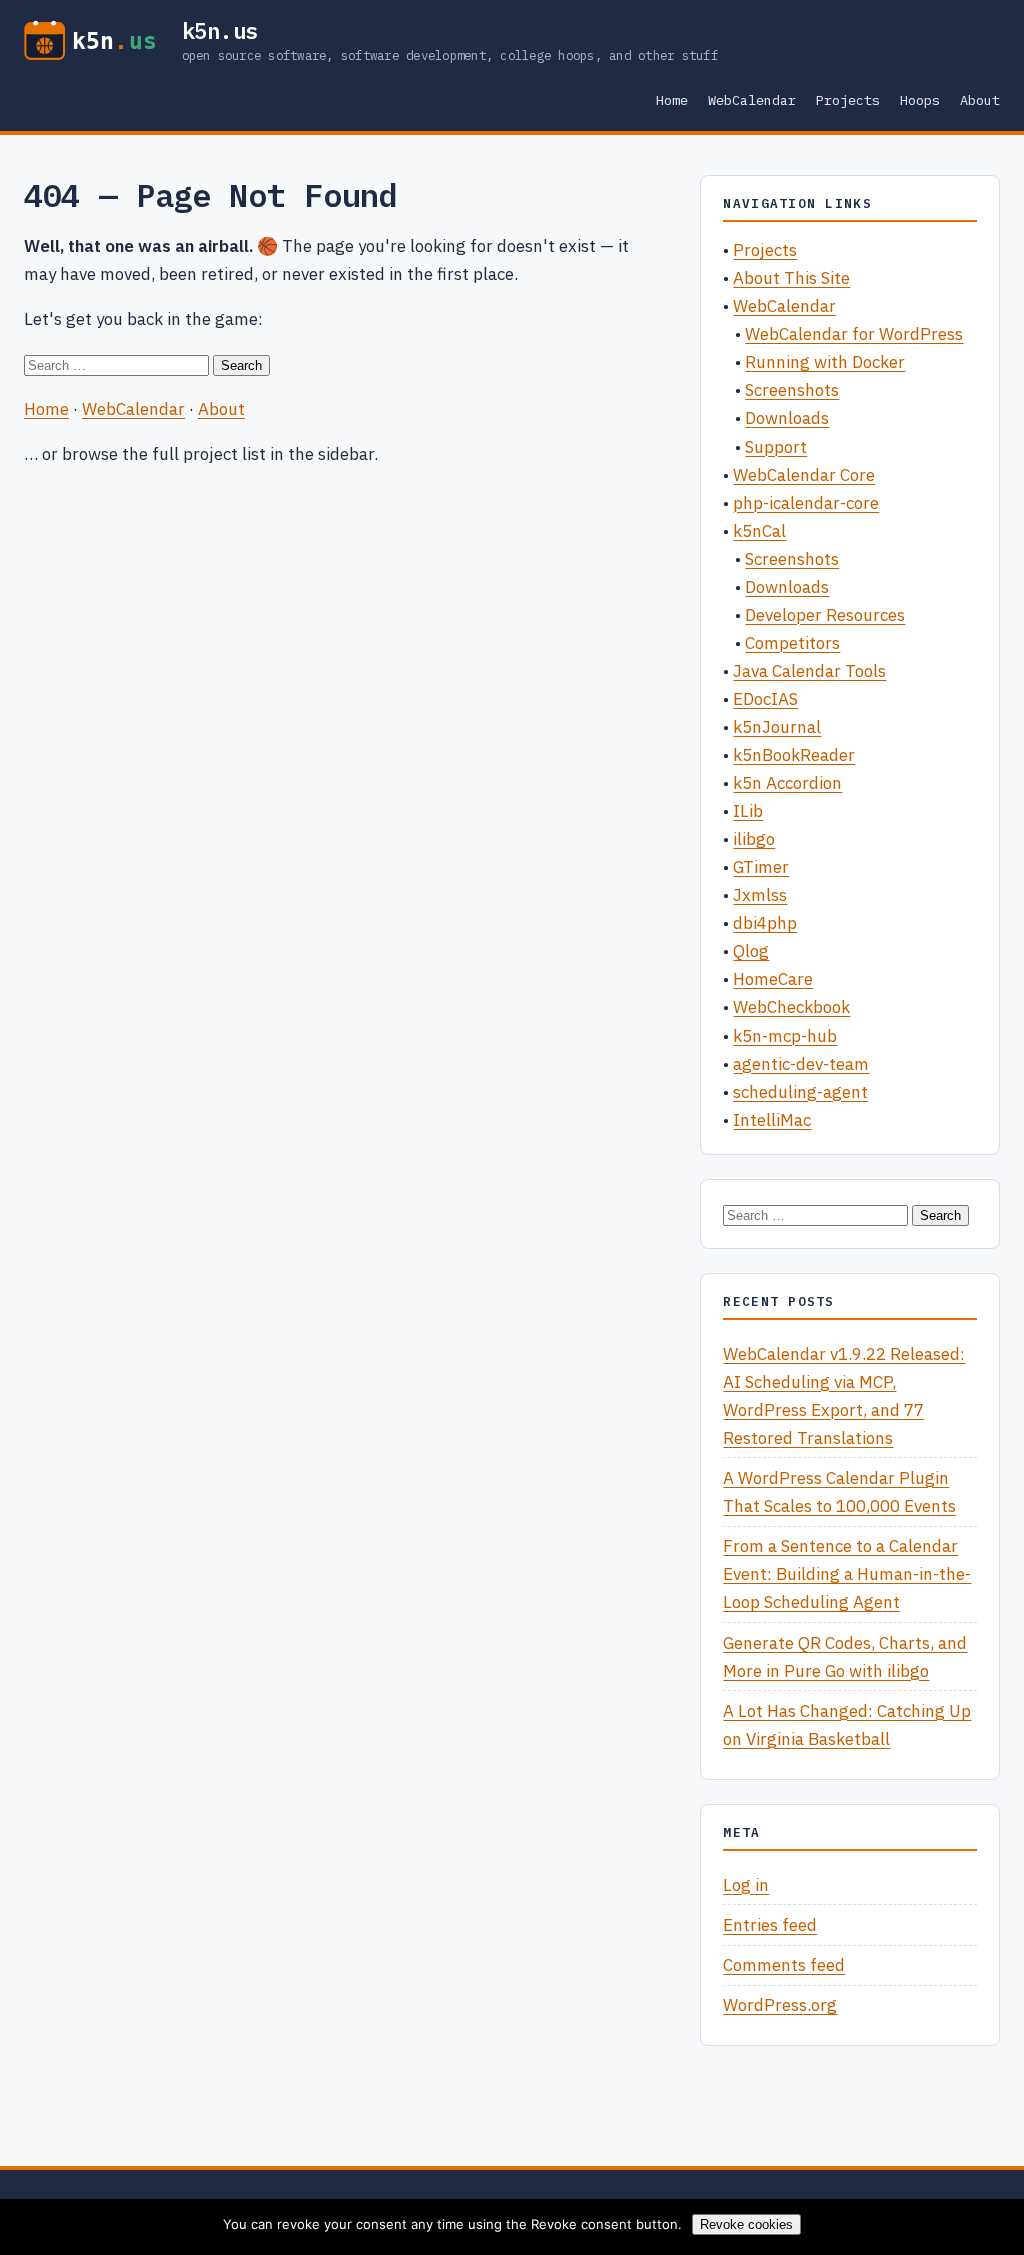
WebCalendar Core (804, 475)
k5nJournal (777, 727)
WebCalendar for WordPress (854, 334)
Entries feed (770, 1925)
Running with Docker (825, 362)
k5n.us (220, 31)
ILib (748, 811)
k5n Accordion (787, 783)
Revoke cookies (746, 2224)
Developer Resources (825, 615)
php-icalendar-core (806, 503)
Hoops (920, 100)
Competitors (792, 643)
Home (672, 100)
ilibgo (754, 839)
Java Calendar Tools (809, 671)
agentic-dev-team (801, 1064)
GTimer (761, 867)
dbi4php (765, 923)
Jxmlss (760, 895)
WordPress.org (780, 2005)
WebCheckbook (791, 1007)
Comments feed (784, 1965)
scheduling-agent (800, 1092)
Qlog (751, 951)
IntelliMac (772, 1120)
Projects (848, 100)
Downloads (787, 418)
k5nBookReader (794, 755)
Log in (746, 1885)
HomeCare (773, 979)
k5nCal (759, 531)
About (980, 100)
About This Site (791, 278)
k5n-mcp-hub (785, 1036)
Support (776, 447)
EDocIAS (765, 699)
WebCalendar (752, 100)
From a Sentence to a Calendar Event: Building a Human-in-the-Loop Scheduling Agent (847, 1574)
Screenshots (792, 390)
